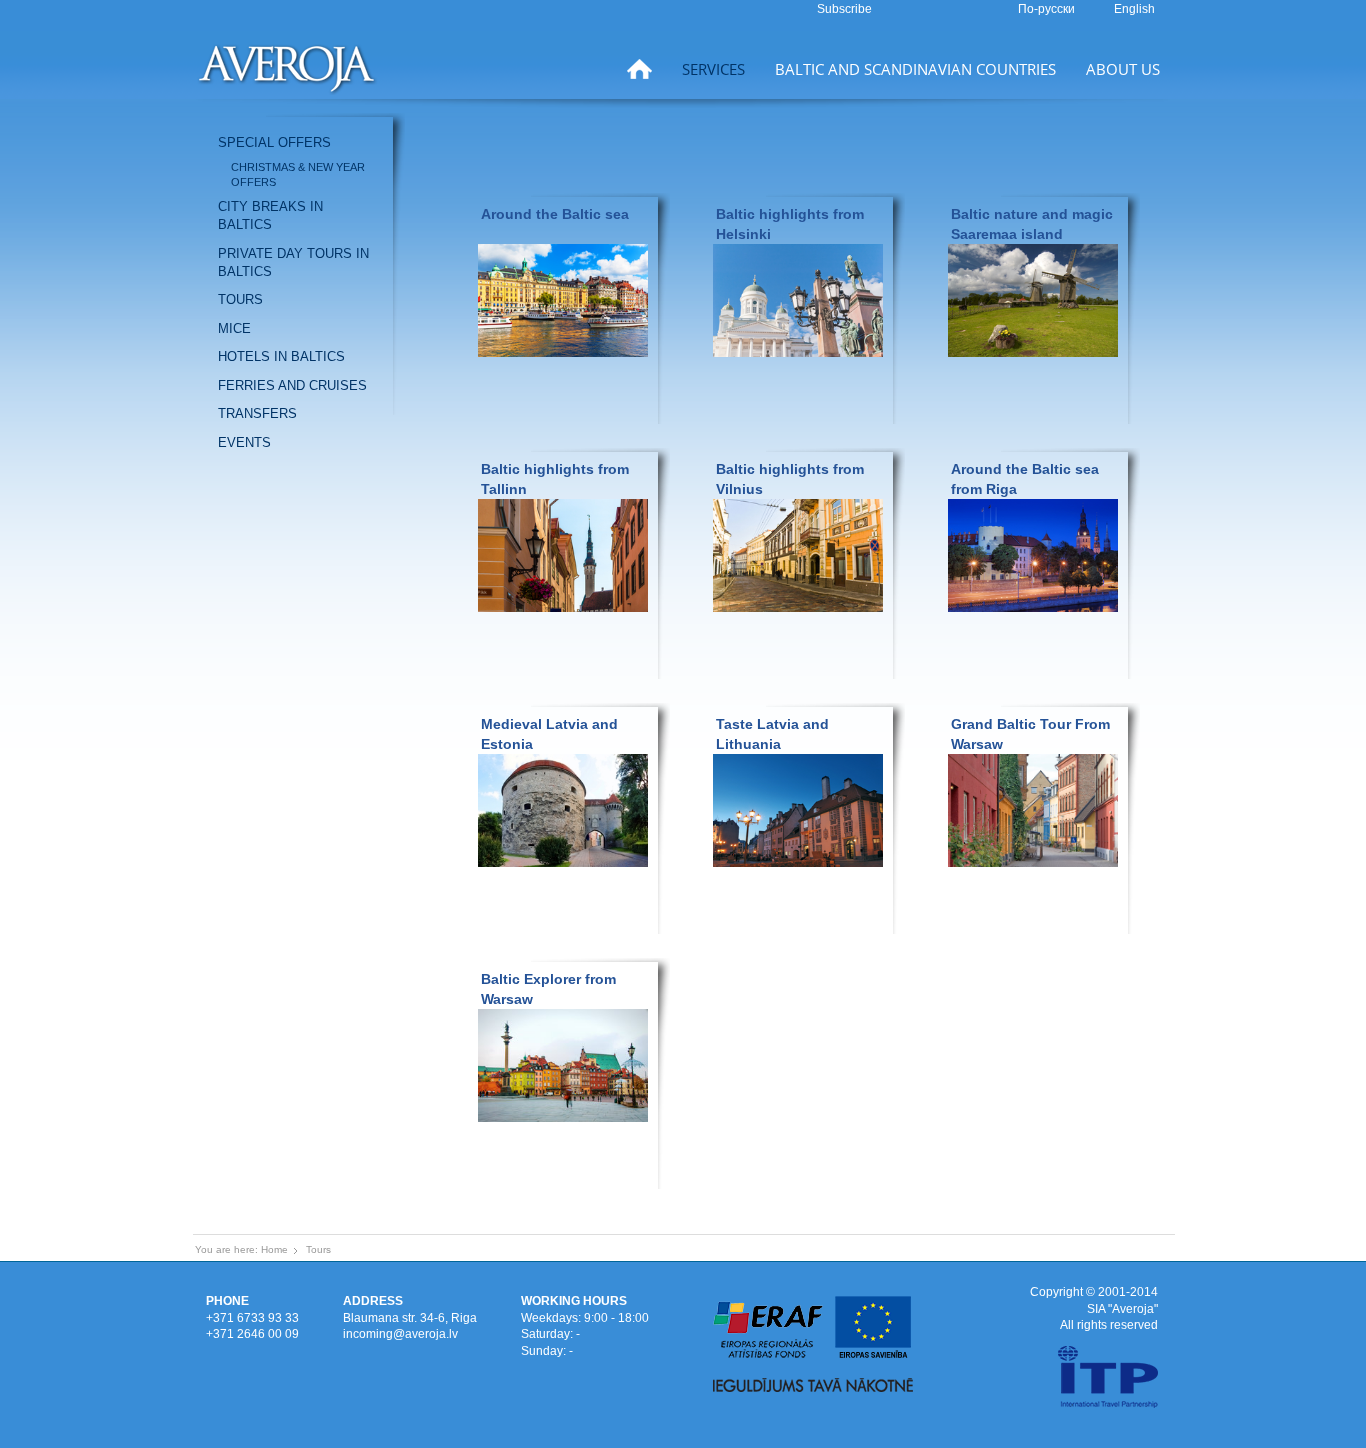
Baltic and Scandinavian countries (915, 69)
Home (274, 1249)
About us (1123, 69)
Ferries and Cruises (292, 385)
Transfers (257, 413)
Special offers (274, 142)
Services (713, 69)
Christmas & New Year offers (298, 174)
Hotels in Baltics (281, 356)
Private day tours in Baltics (293, 262)
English (1134, 9)
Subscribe (844, 9)
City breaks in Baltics (270, 215)
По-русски (1048, 9)
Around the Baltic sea (555, 214)
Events (244, 442)
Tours (240, 299)
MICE (234, 328)
